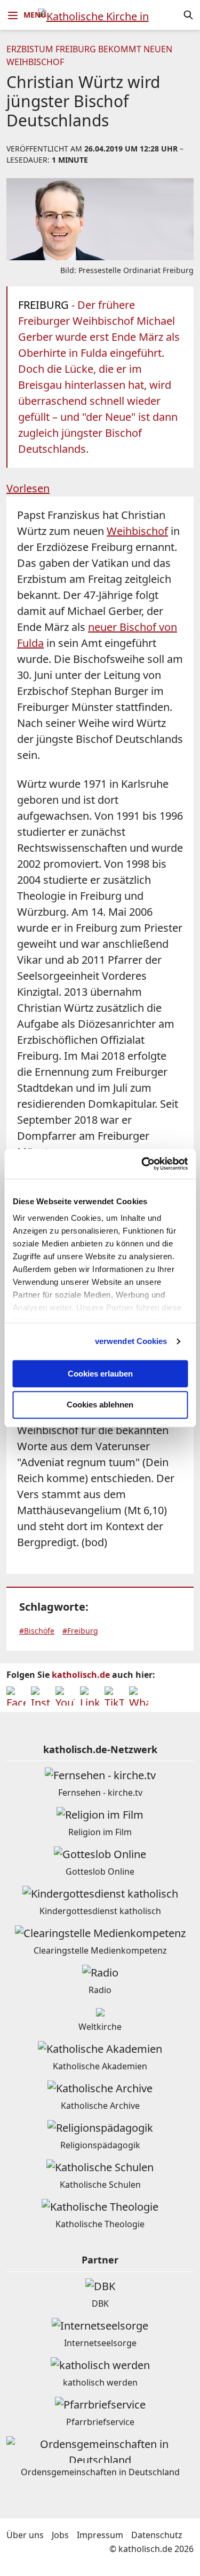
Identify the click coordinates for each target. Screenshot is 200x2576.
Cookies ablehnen (100, 1405)
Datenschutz (157, 2535)
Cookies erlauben (100, 1374)
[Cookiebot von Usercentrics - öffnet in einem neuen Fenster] (142, 1164)
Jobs (60, 2535)
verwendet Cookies (131, 1341)
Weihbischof (137, 531)
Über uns (25, 2535)
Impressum (100, 2535)
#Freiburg (80, 1631)
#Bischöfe (37, 1631)
